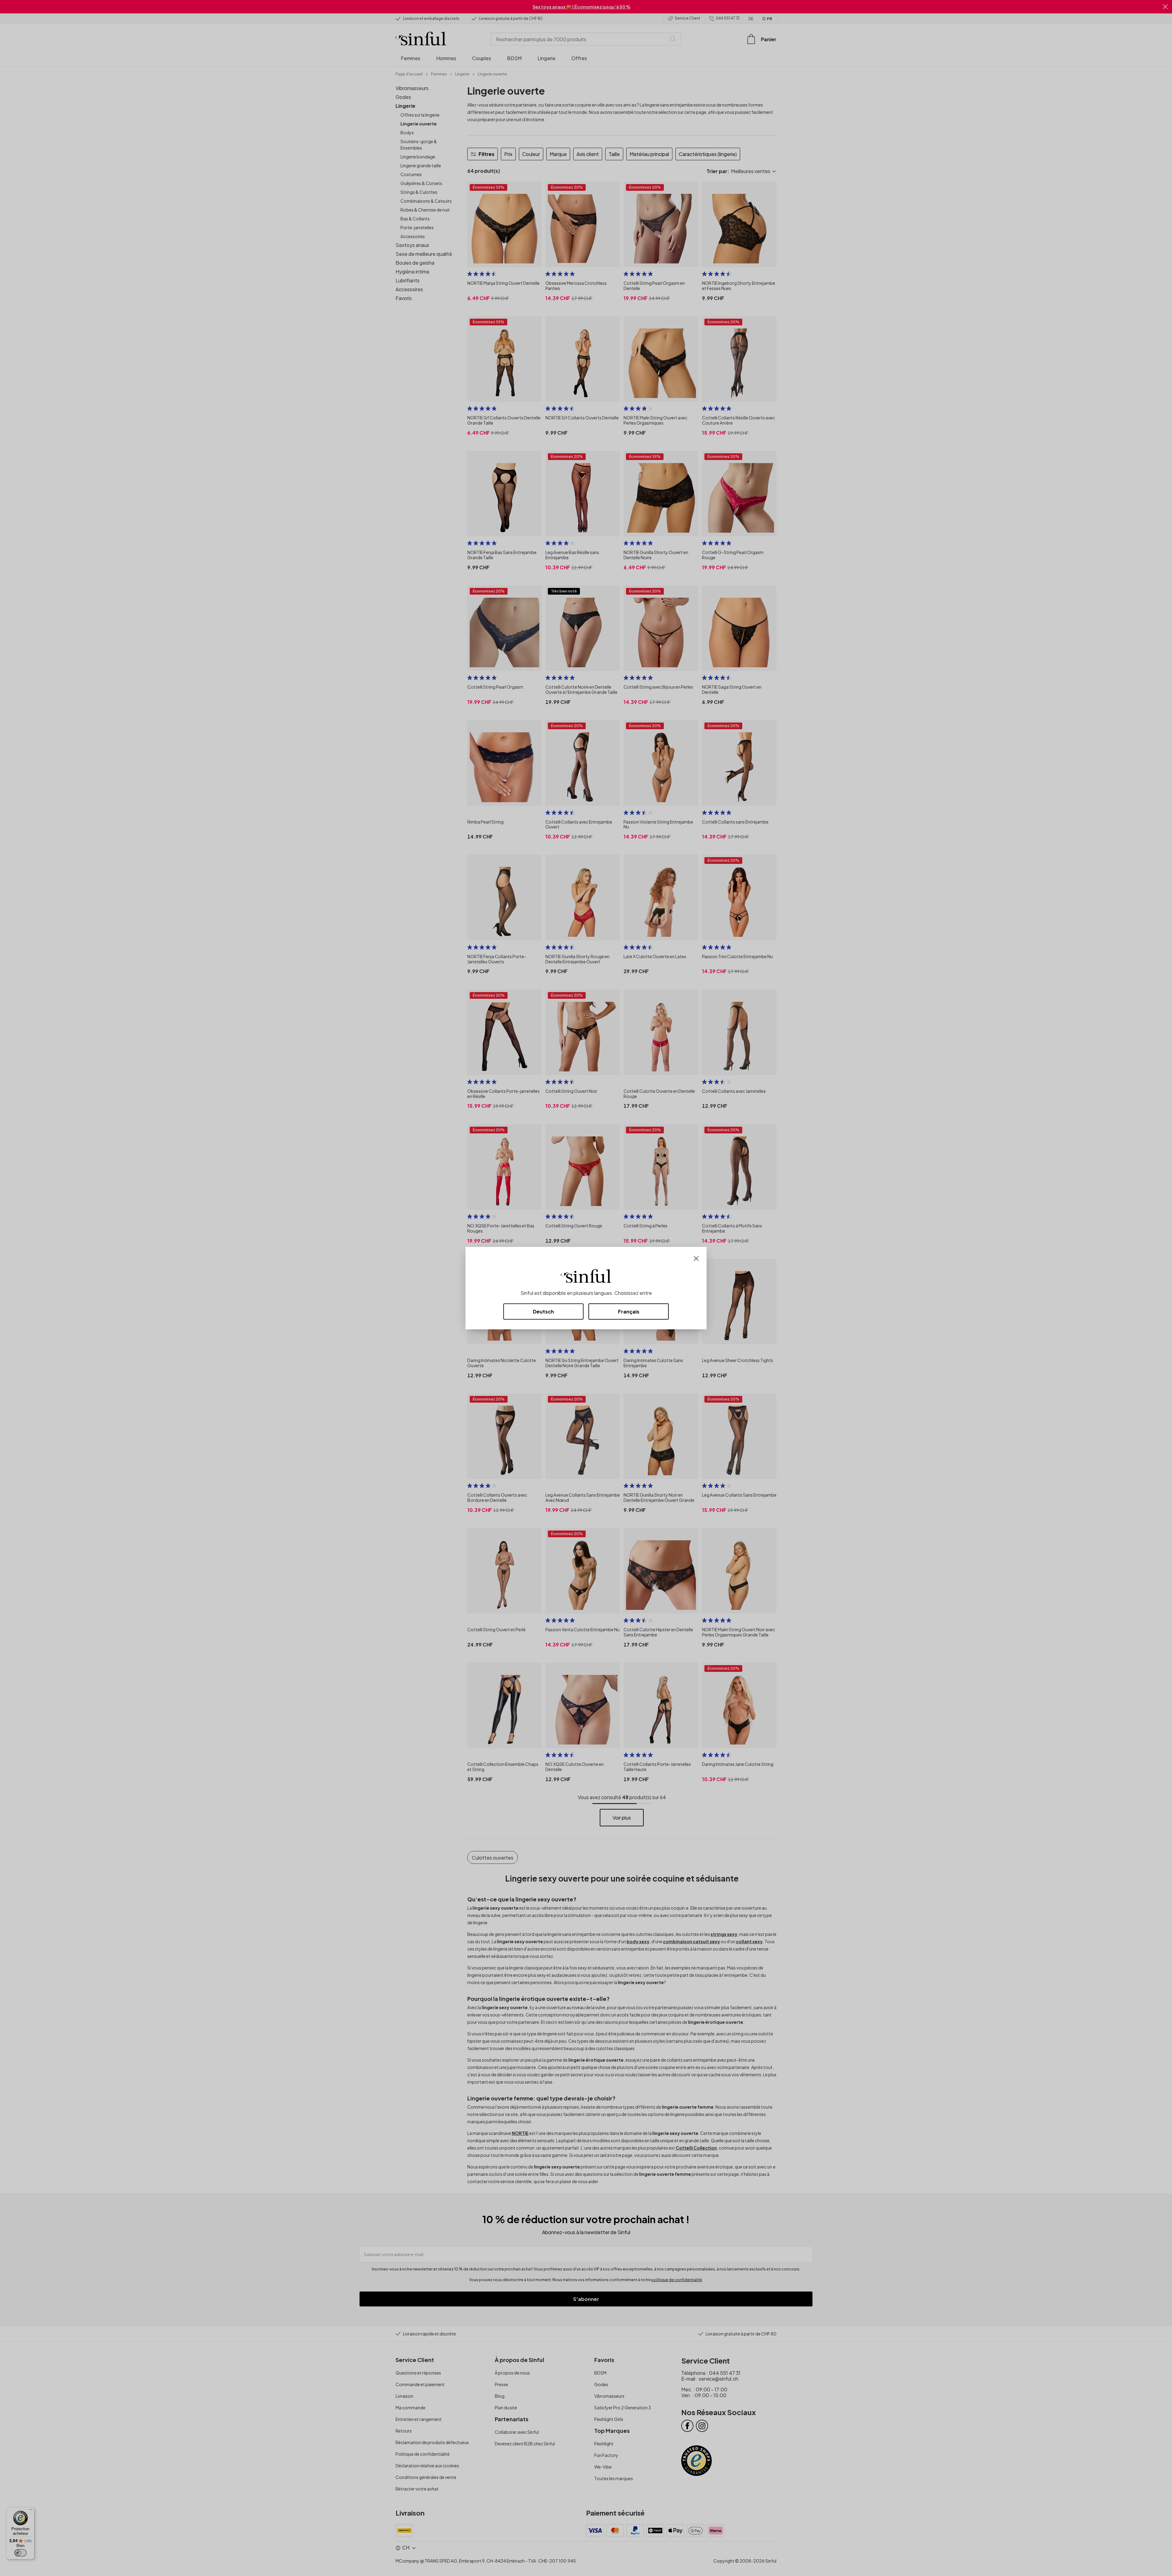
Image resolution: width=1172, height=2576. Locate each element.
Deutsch (543, 1312)
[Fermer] (696, 1258)
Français (629, 1312)
